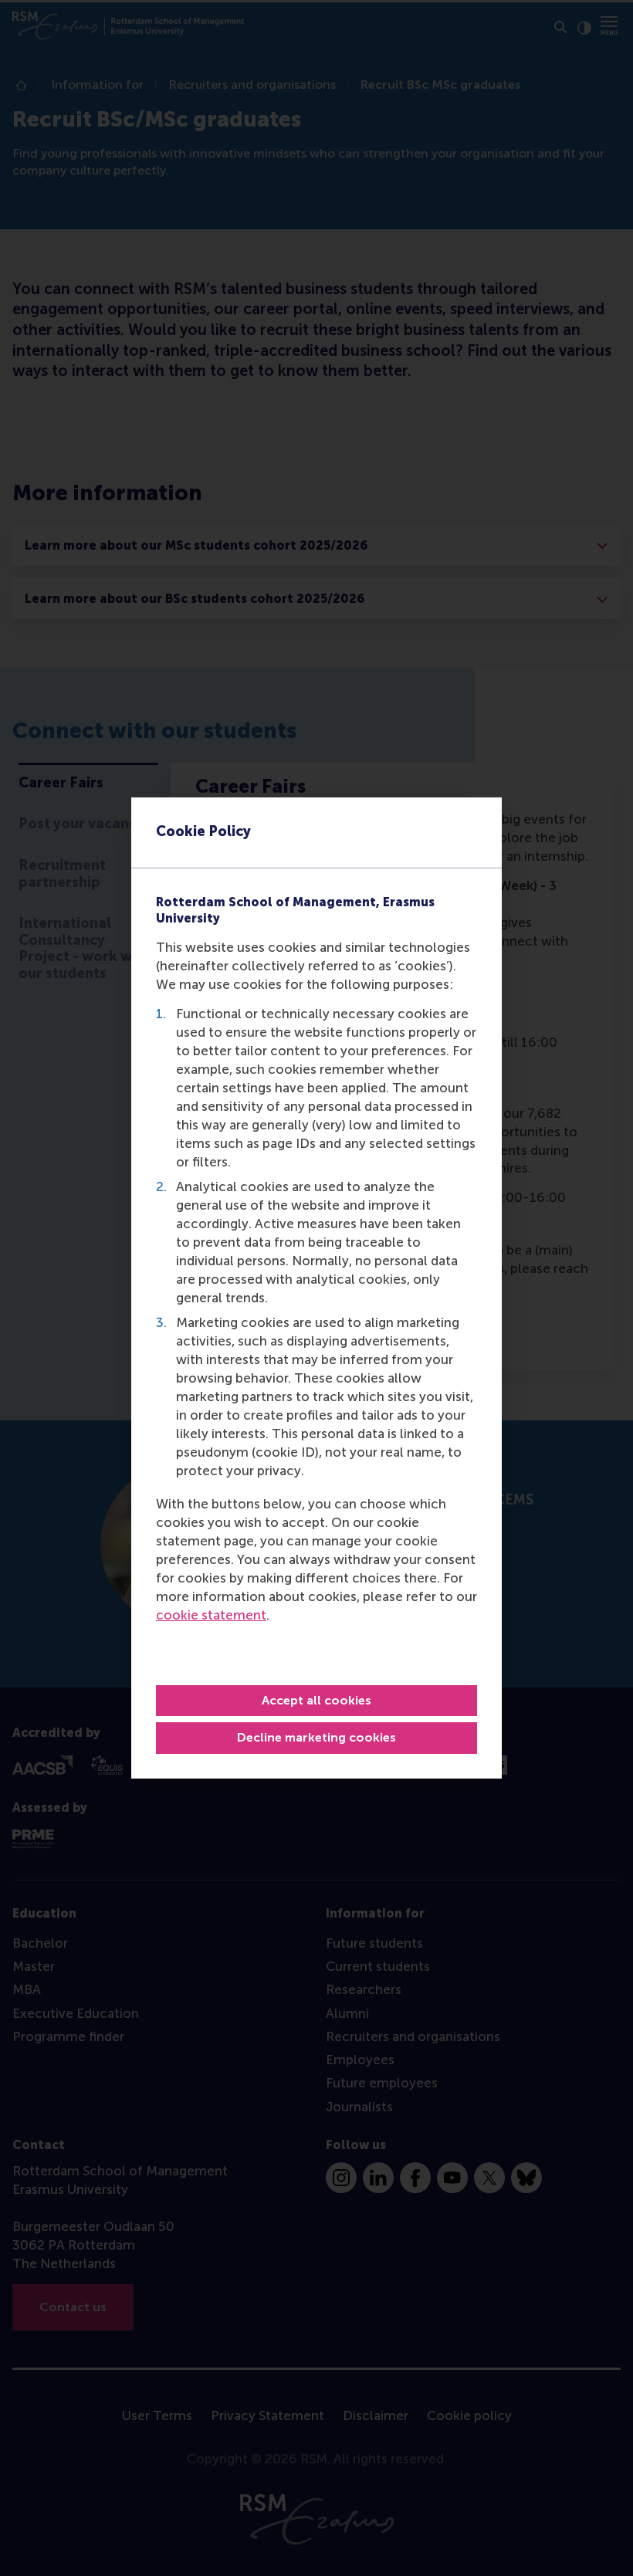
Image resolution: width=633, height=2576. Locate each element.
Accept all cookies (316, 1700)
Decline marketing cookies (316, 1737)
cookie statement (211, 1615)
